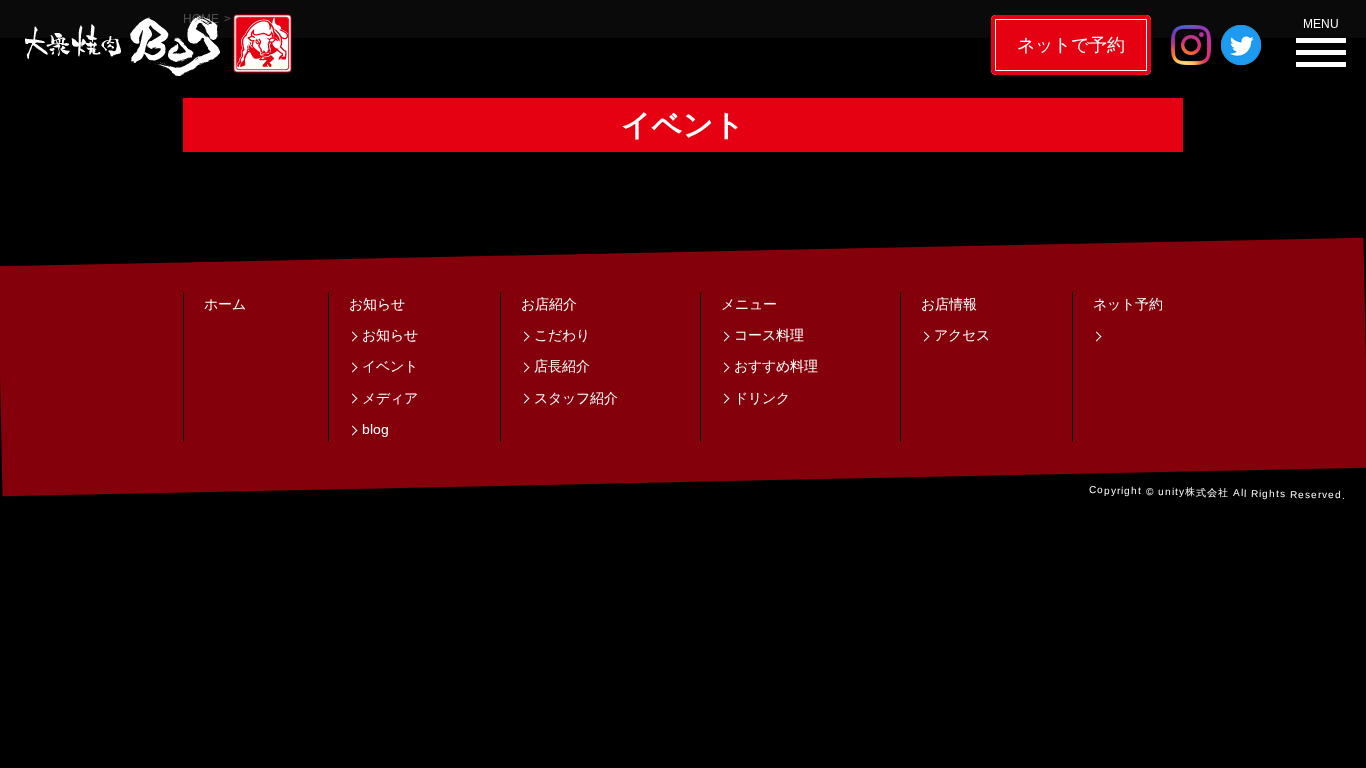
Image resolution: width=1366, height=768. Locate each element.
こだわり (562, 335)
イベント (390, 366)
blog (375, 429)
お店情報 (949, 304)
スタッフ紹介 (576, 398)
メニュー (749, 304)
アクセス (962, 335)
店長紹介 (562, 366)
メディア (390, 398)
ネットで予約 (1071, 45)
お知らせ (377, 304)
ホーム (225, 304)
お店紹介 (549, 304)
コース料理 (769, 335)
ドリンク (762, 398)
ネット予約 (1128, 304)
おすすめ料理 (776, 366)
